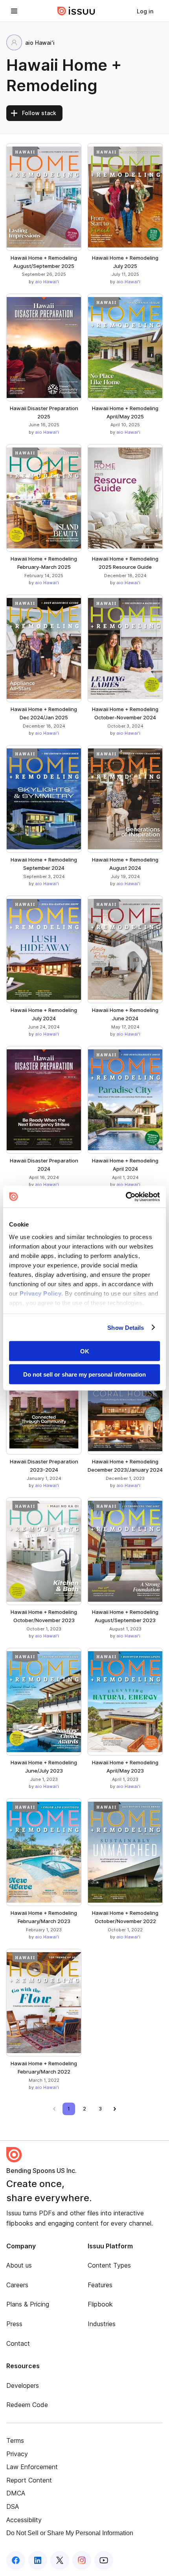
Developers (23, 2385)
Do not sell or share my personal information (84, 1374)
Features (100, 2285)
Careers (17, 2285)
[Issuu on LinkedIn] (38, 2560)
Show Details (126, 1327)
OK (85, 1351)
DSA (13, 2506)
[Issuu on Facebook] (16, 2560)
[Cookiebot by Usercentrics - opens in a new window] (126, 1197)
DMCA (16, 2493)
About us (19, 2265)
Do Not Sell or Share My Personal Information (70, 2533)
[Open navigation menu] (14, 11)
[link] (145, 11)
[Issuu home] (76, 11)
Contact (18, 2343)
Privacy (17, 2454)
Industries (102, 2324)
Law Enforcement (32, 2467)
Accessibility (24, 2520)
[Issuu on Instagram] (82, 2560)
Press (14, 2324)
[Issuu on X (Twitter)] (60, 2560)
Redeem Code (27, 2405)
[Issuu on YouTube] (104, 2560)
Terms (15, 2440)
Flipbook (100, 2304)
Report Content (29, 2480)
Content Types (109, 2265)
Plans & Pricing (28, 2304)
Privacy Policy (40, 1293)
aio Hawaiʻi (47, 282)
